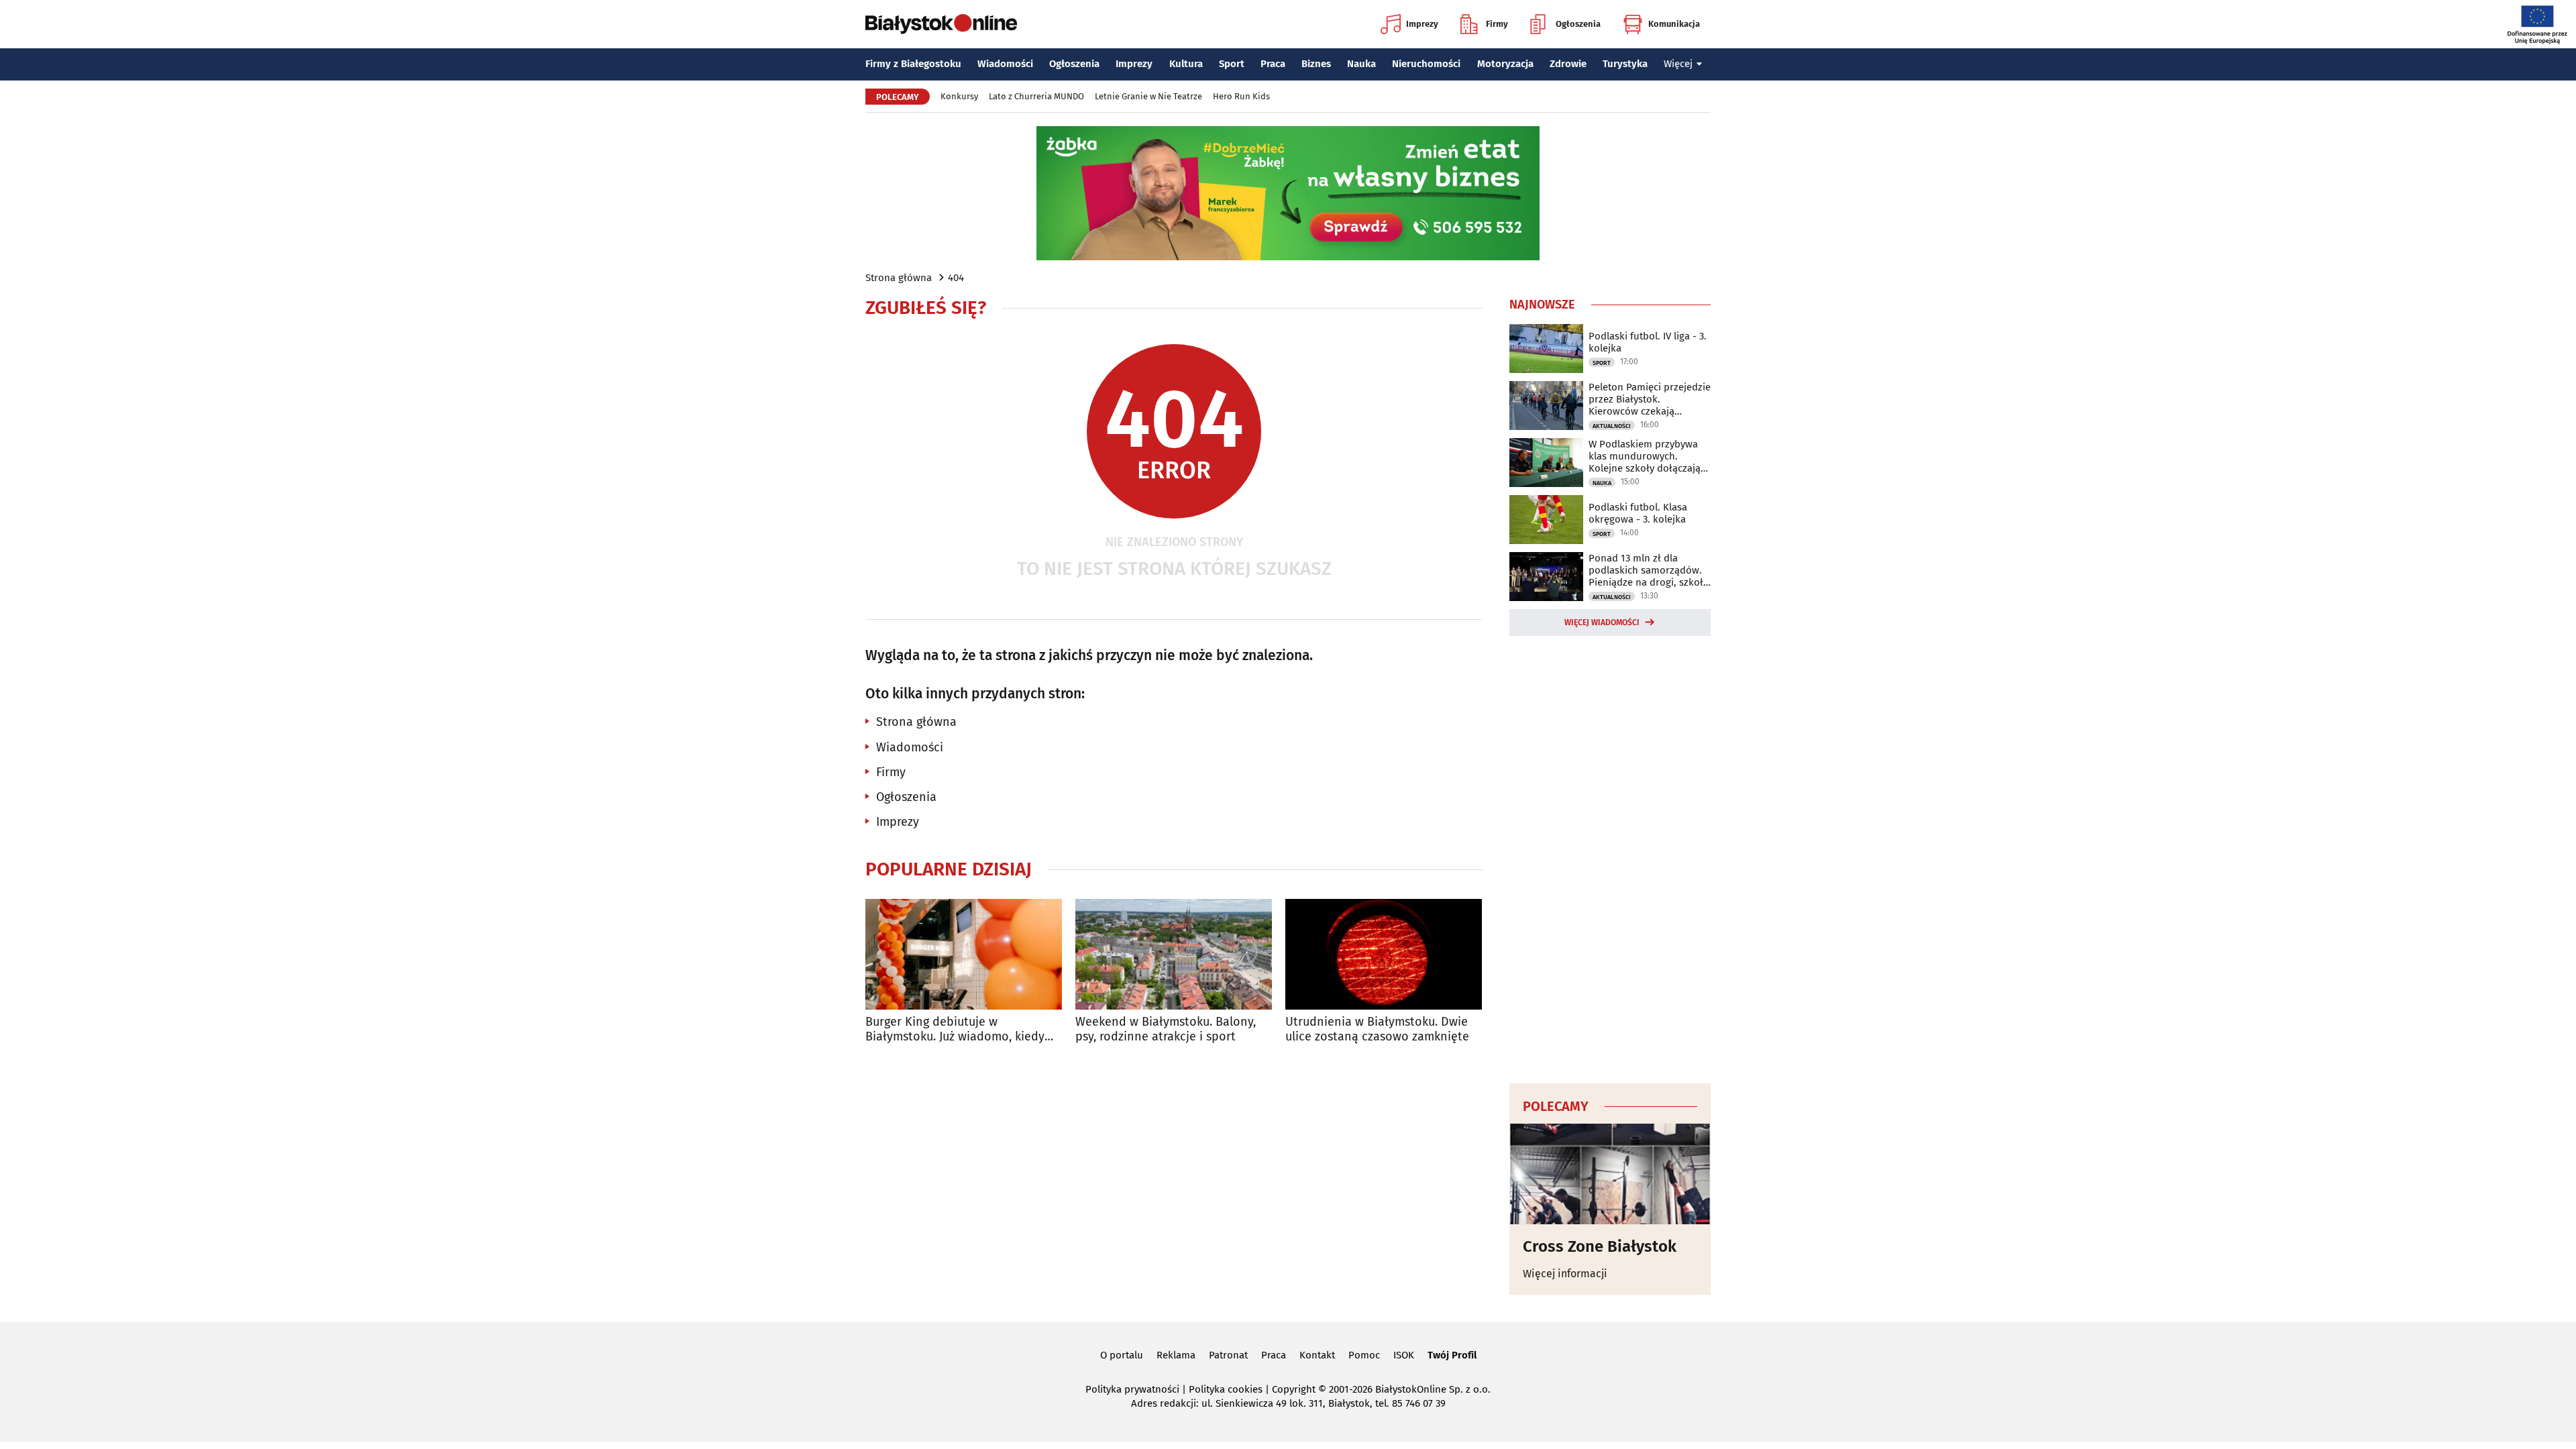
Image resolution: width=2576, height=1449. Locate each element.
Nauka (1361, 64)
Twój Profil (1452, 1355)
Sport (1232, 64)
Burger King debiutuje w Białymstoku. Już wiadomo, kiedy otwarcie (955, 1029)
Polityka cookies (1226, 1389)
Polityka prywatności (1132, 1389)
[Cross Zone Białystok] (1610, 1174)
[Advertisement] (1610, 857)
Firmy (1497, 24)
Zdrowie (1568, 64)
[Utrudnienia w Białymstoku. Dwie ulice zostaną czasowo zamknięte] (1384, 954)
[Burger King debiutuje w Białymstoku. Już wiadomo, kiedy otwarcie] (964, 954)
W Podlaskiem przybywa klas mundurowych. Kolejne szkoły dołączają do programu (1645, 456)
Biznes (1316, 64)
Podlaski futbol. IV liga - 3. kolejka (1648, 342)
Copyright (1294, 1389)
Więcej (1678, 64)
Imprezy (1422, 24)
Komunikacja (1674, 24)
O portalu (1122, 1355)
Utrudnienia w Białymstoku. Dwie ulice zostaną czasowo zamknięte (1377, 1029)
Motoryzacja (1505, 64)
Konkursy (959, 96)
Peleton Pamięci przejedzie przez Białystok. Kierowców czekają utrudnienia (1650, 399)
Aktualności (1612, 426)
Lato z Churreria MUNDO (1036, 96)
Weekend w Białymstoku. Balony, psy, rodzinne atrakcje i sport (1166, 1029)
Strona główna (899, 278)
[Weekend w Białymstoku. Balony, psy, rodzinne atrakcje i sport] (1174, 954)
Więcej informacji (1565, 1274)
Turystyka (1625, 64)
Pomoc (1364, 1355)
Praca (1273, 64)
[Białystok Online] (941, 24)
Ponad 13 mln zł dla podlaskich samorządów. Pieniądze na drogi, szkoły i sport (1648, 570)
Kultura (1186, 64)
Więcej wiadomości (1602, 623)
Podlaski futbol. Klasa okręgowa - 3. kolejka (1638, 513)
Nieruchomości (1426, 64)
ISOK (1404, 1355)
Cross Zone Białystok (1600, 1246)
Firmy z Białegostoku (913, 64)
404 (956, 278)
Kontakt (1317, 1355)
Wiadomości (1005, 64)
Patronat (1228, 1355)
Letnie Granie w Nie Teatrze (1148, 96)
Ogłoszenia (1578, 24)
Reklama (1176, 1355)
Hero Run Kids (1241, 96)
